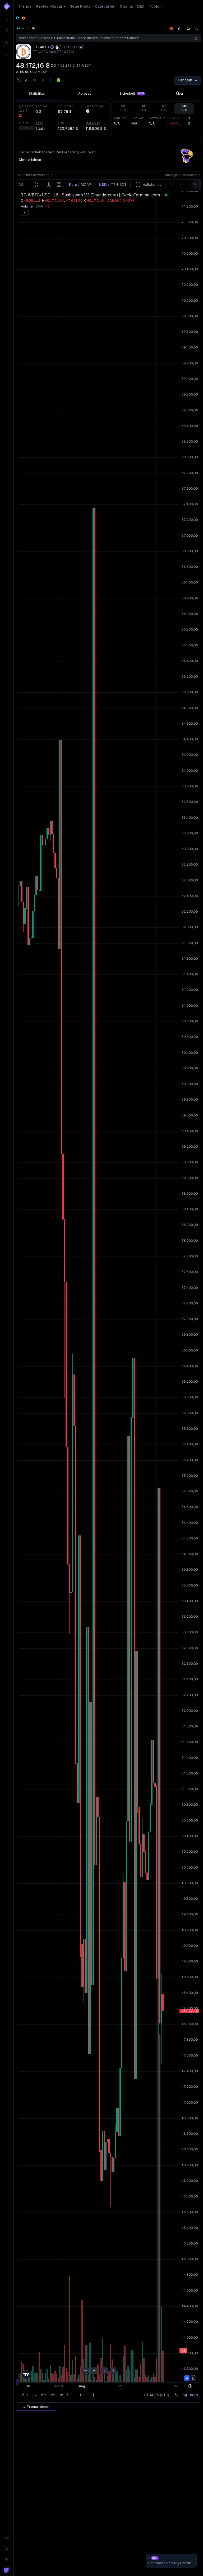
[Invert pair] (81, 47)
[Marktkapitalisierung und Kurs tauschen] (17, 72)
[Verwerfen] (192, 2558)
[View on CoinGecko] (58, 80)
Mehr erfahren (30, 160)
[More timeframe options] (197, 109)
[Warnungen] (7, 2549)
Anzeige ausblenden (181, 175)
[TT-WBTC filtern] (170, 2416)
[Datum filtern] (55, 2416)
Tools (154, 6)
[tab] (37, 94)
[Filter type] (76, 2416)
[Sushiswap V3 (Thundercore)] (33, 29)
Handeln (185, 80)
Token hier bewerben (33, 175)
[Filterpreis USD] (140, 2416)
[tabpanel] (108, 120)
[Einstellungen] (7, 2560)
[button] (50, 2416)
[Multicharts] (7, 2538)
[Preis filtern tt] (108, 2416)
